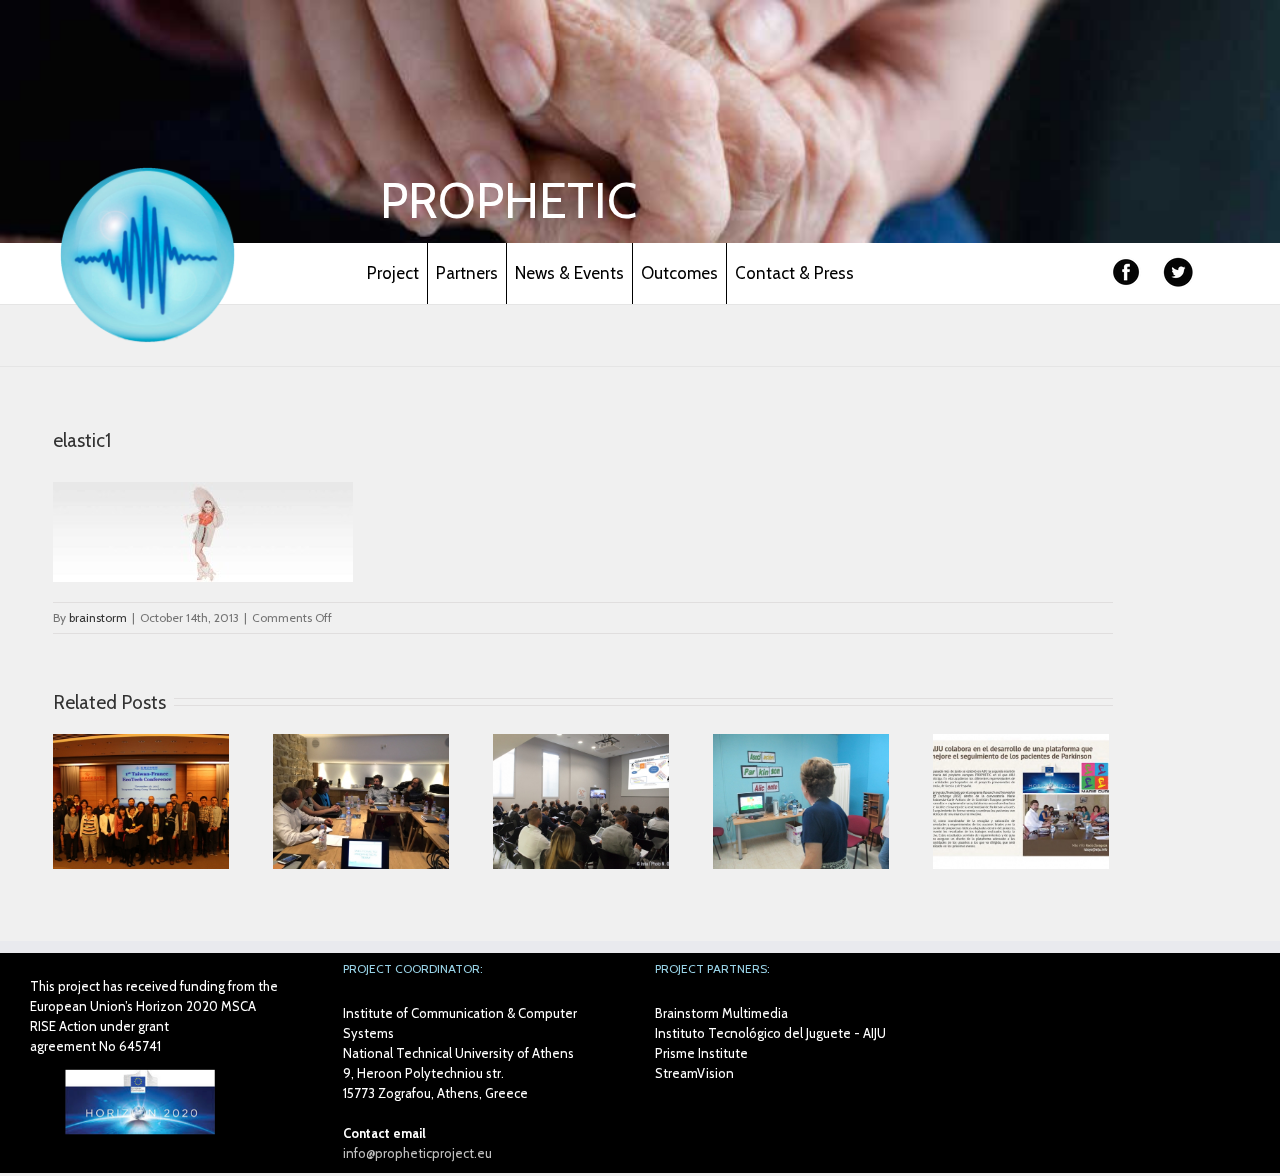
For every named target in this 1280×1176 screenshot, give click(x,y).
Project (393, 273)
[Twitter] (1178, 272)
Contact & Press (794, 273)
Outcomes (679, 273)
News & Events (569, 273)
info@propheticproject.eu (417, 1153)
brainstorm (98, 617)
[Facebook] (1126, 272)
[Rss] (1222, 281)
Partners (467, 273)
